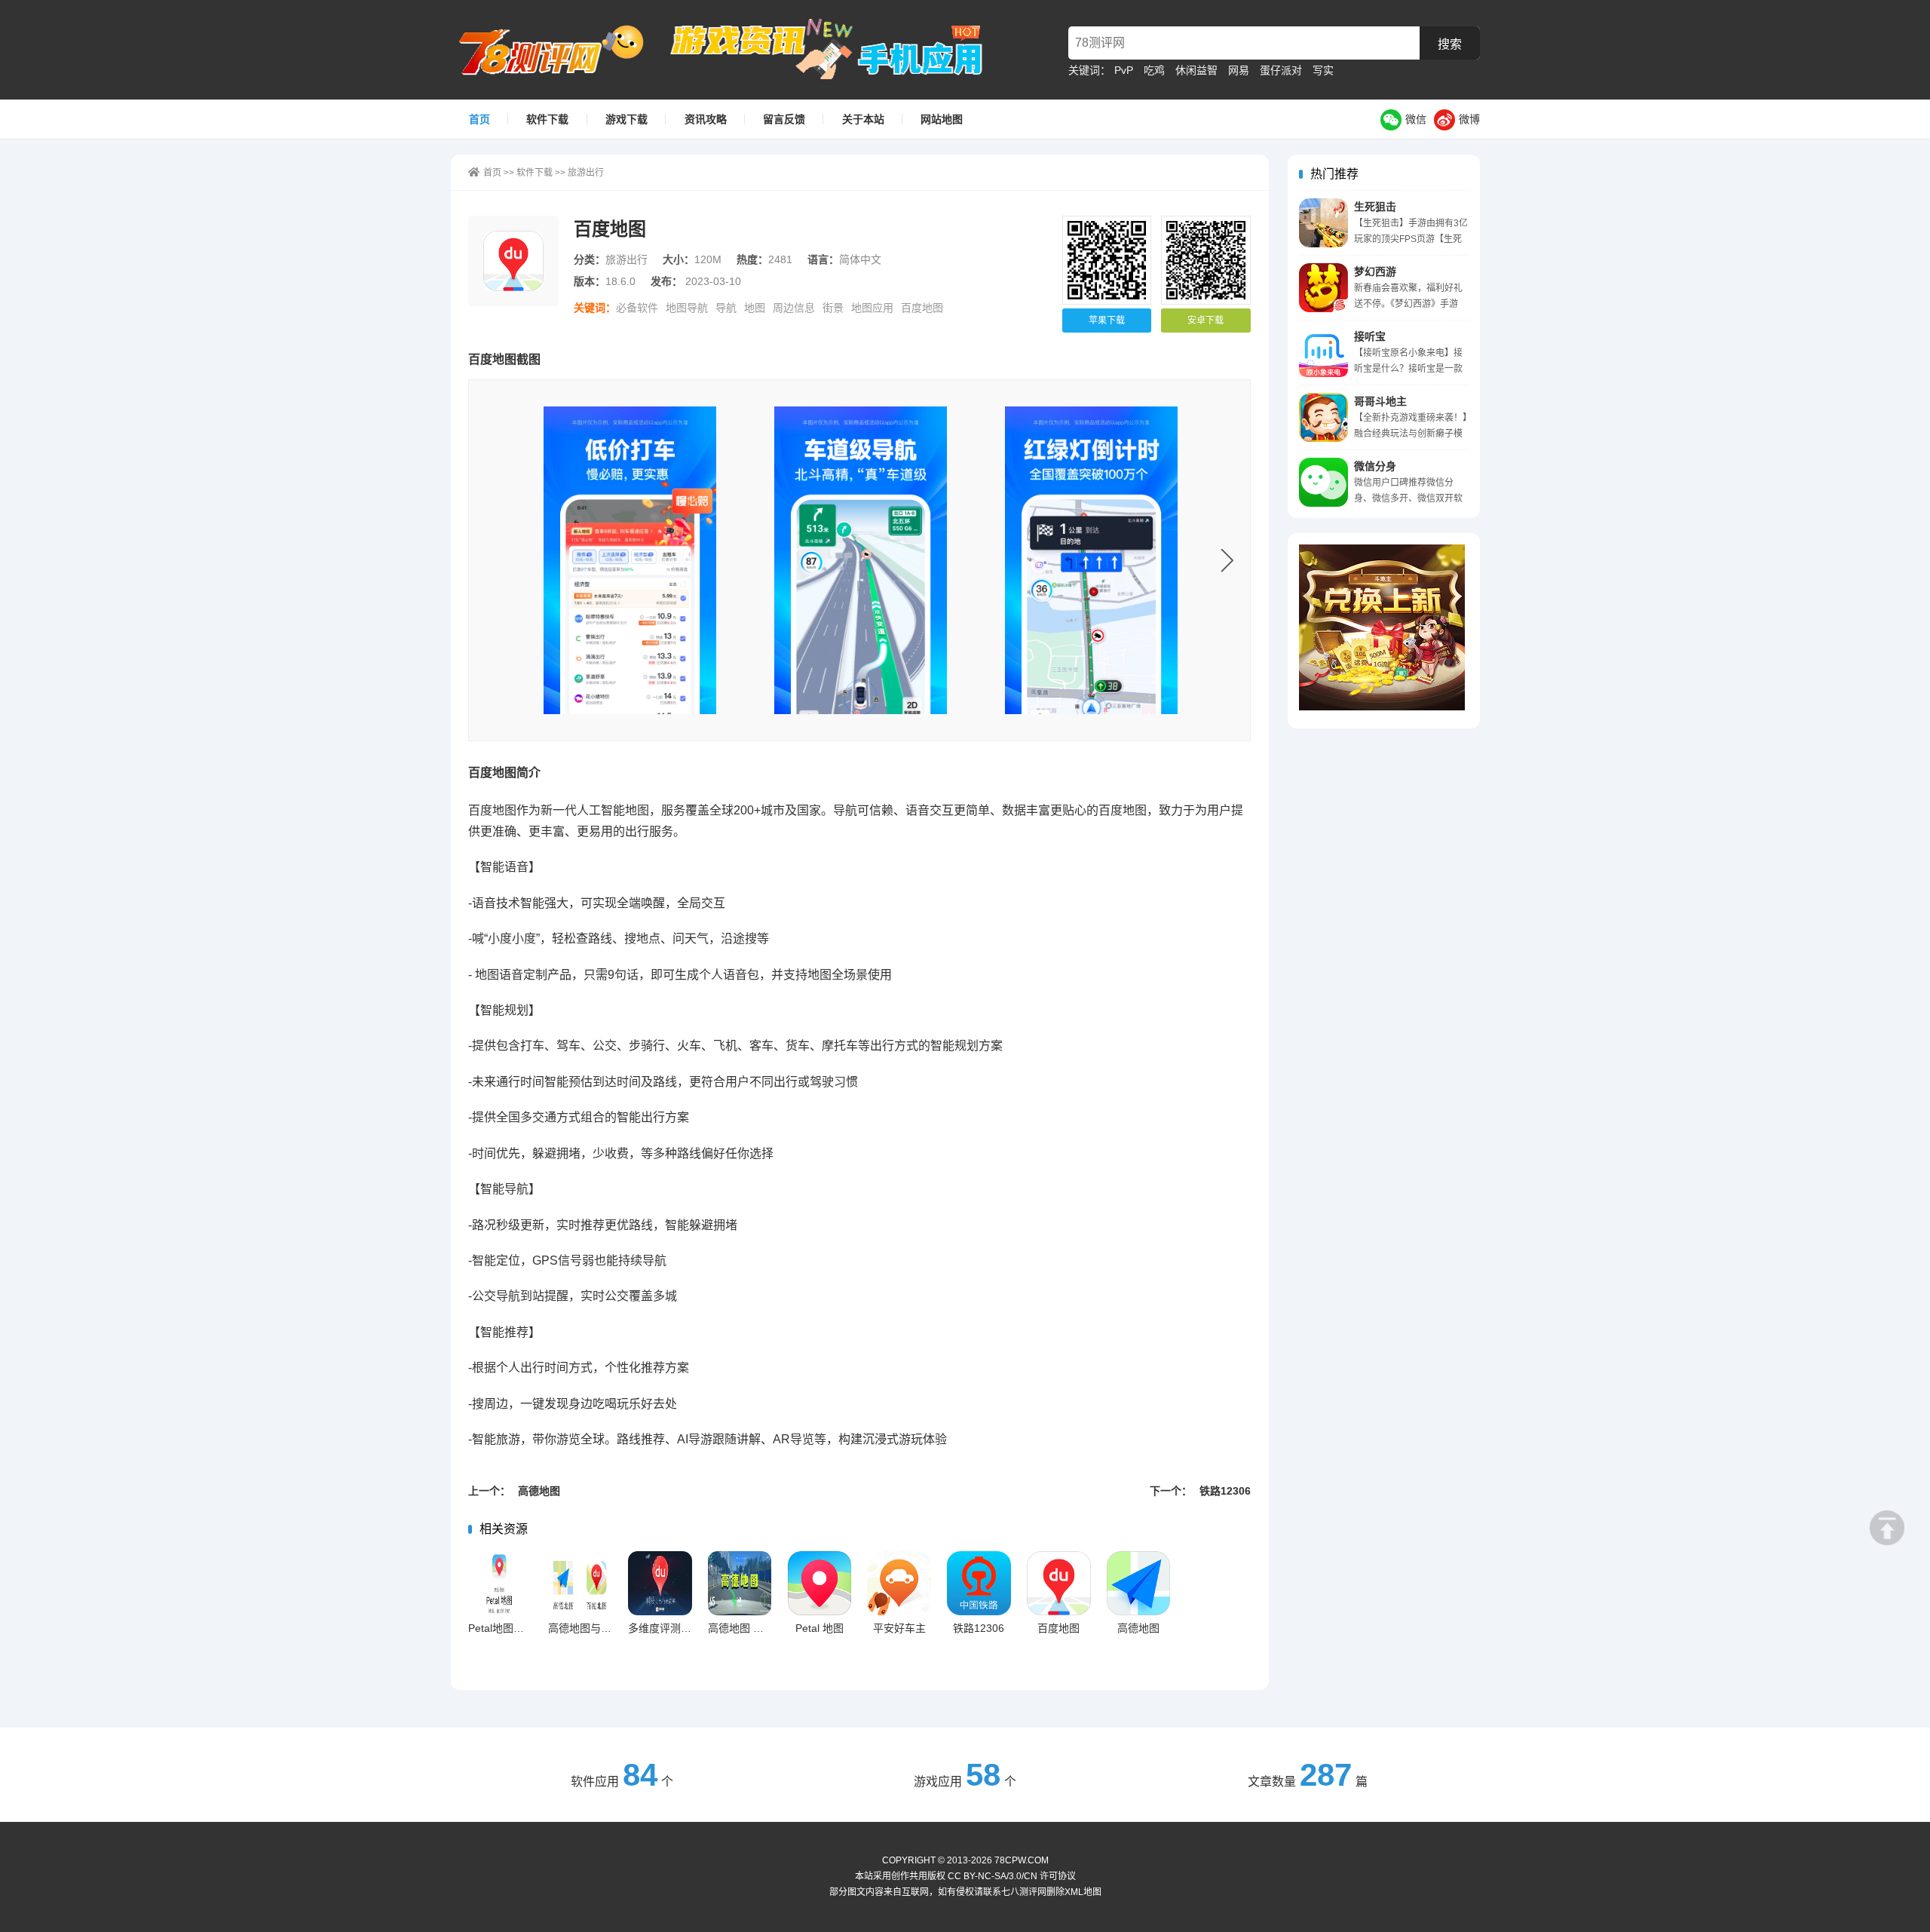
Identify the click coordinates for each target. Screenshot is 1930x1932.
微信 (1416, 119)
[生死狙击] (1323, 223)
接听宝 (1370, 336)
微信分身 (1375, 466)
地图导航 (687, 308)
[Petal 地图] (820, 1583)
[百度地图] (630, 560)
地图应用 (872, 308)
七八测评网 (559, 50)
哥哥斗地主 (1380, 401)
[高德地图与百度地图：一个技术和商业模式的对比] (580, 1583)
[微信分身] (1323, 482)
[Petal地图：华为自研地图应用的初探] (500, 1583)
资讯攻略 (706, 119)
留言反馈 (784, 119)
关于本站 (863, 119)
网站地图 (942, 119)
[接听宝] (1323, 353)
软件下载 (547, 119)
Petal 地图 (819, 1628)
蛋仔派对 (1281, 70)
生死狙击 (1375, 207)
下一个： (1200, 1491)
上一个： (514, 1491)
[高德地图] (1139, 1583)
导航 (726, 308)
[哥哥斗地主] (1323, 417)
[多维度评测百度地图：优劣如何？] (660, 1583)
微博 (1469, 119)
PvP (1124, 70)
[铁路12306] (979, 1583)
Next (1227, 560)
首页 (479, 119)
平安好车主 (899, 1628)
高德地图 (1138, 1628)
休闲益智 (1196, 70)
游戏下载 (626, 119)
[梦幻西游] (1323, 288)
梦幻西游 (1375, 271)
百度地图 (922, 308)
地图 (755, 308)
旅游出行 (586, 173)
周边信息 (794, 308)
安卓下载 (1205, 320)
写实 (1323, 70)
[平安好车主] (899, 1583)
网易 (1239, 70)
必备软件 (637, 308)
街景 (833, 308)
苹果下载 (1107, 320)
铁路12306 (979, 1628)
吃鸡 (1154, 70)
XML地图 (1083, 1892)
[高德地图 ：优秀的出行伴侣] (740, 1583)
